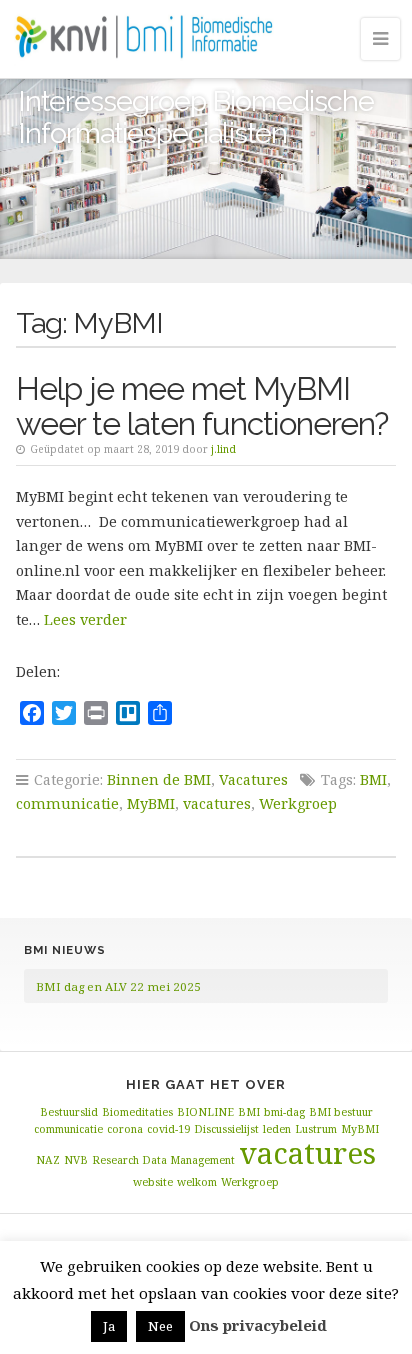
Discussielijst (226, 1129)
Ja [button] (109, 1326)
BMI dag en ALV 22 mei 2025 (118, 986)
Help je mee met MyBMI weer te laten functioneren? (202, 406)
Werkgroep (298, 803)
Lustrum (316, 1129)
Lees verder (85, 619)
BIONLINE (205, 1112)
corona (125, 1129)
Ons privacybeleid (258, 1325)
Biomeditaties (137, 1112)
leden (277, 1129)
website (153, 1182)
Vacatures (253, 779)
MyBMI (151, 803)
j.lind (223, 449)
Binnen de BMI (159, 779)
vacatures (217, 803)
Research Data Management (163, 1160)
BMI (373, 779)
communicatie (67, 803)
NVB (76, 1160)
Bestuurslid (69, 1112)
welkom (197, 1182)
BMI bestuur (341, 1112)
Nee (160, 1326)
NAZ (48, 1160)
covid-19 (168, 1129)
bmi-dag (284, 1112)
